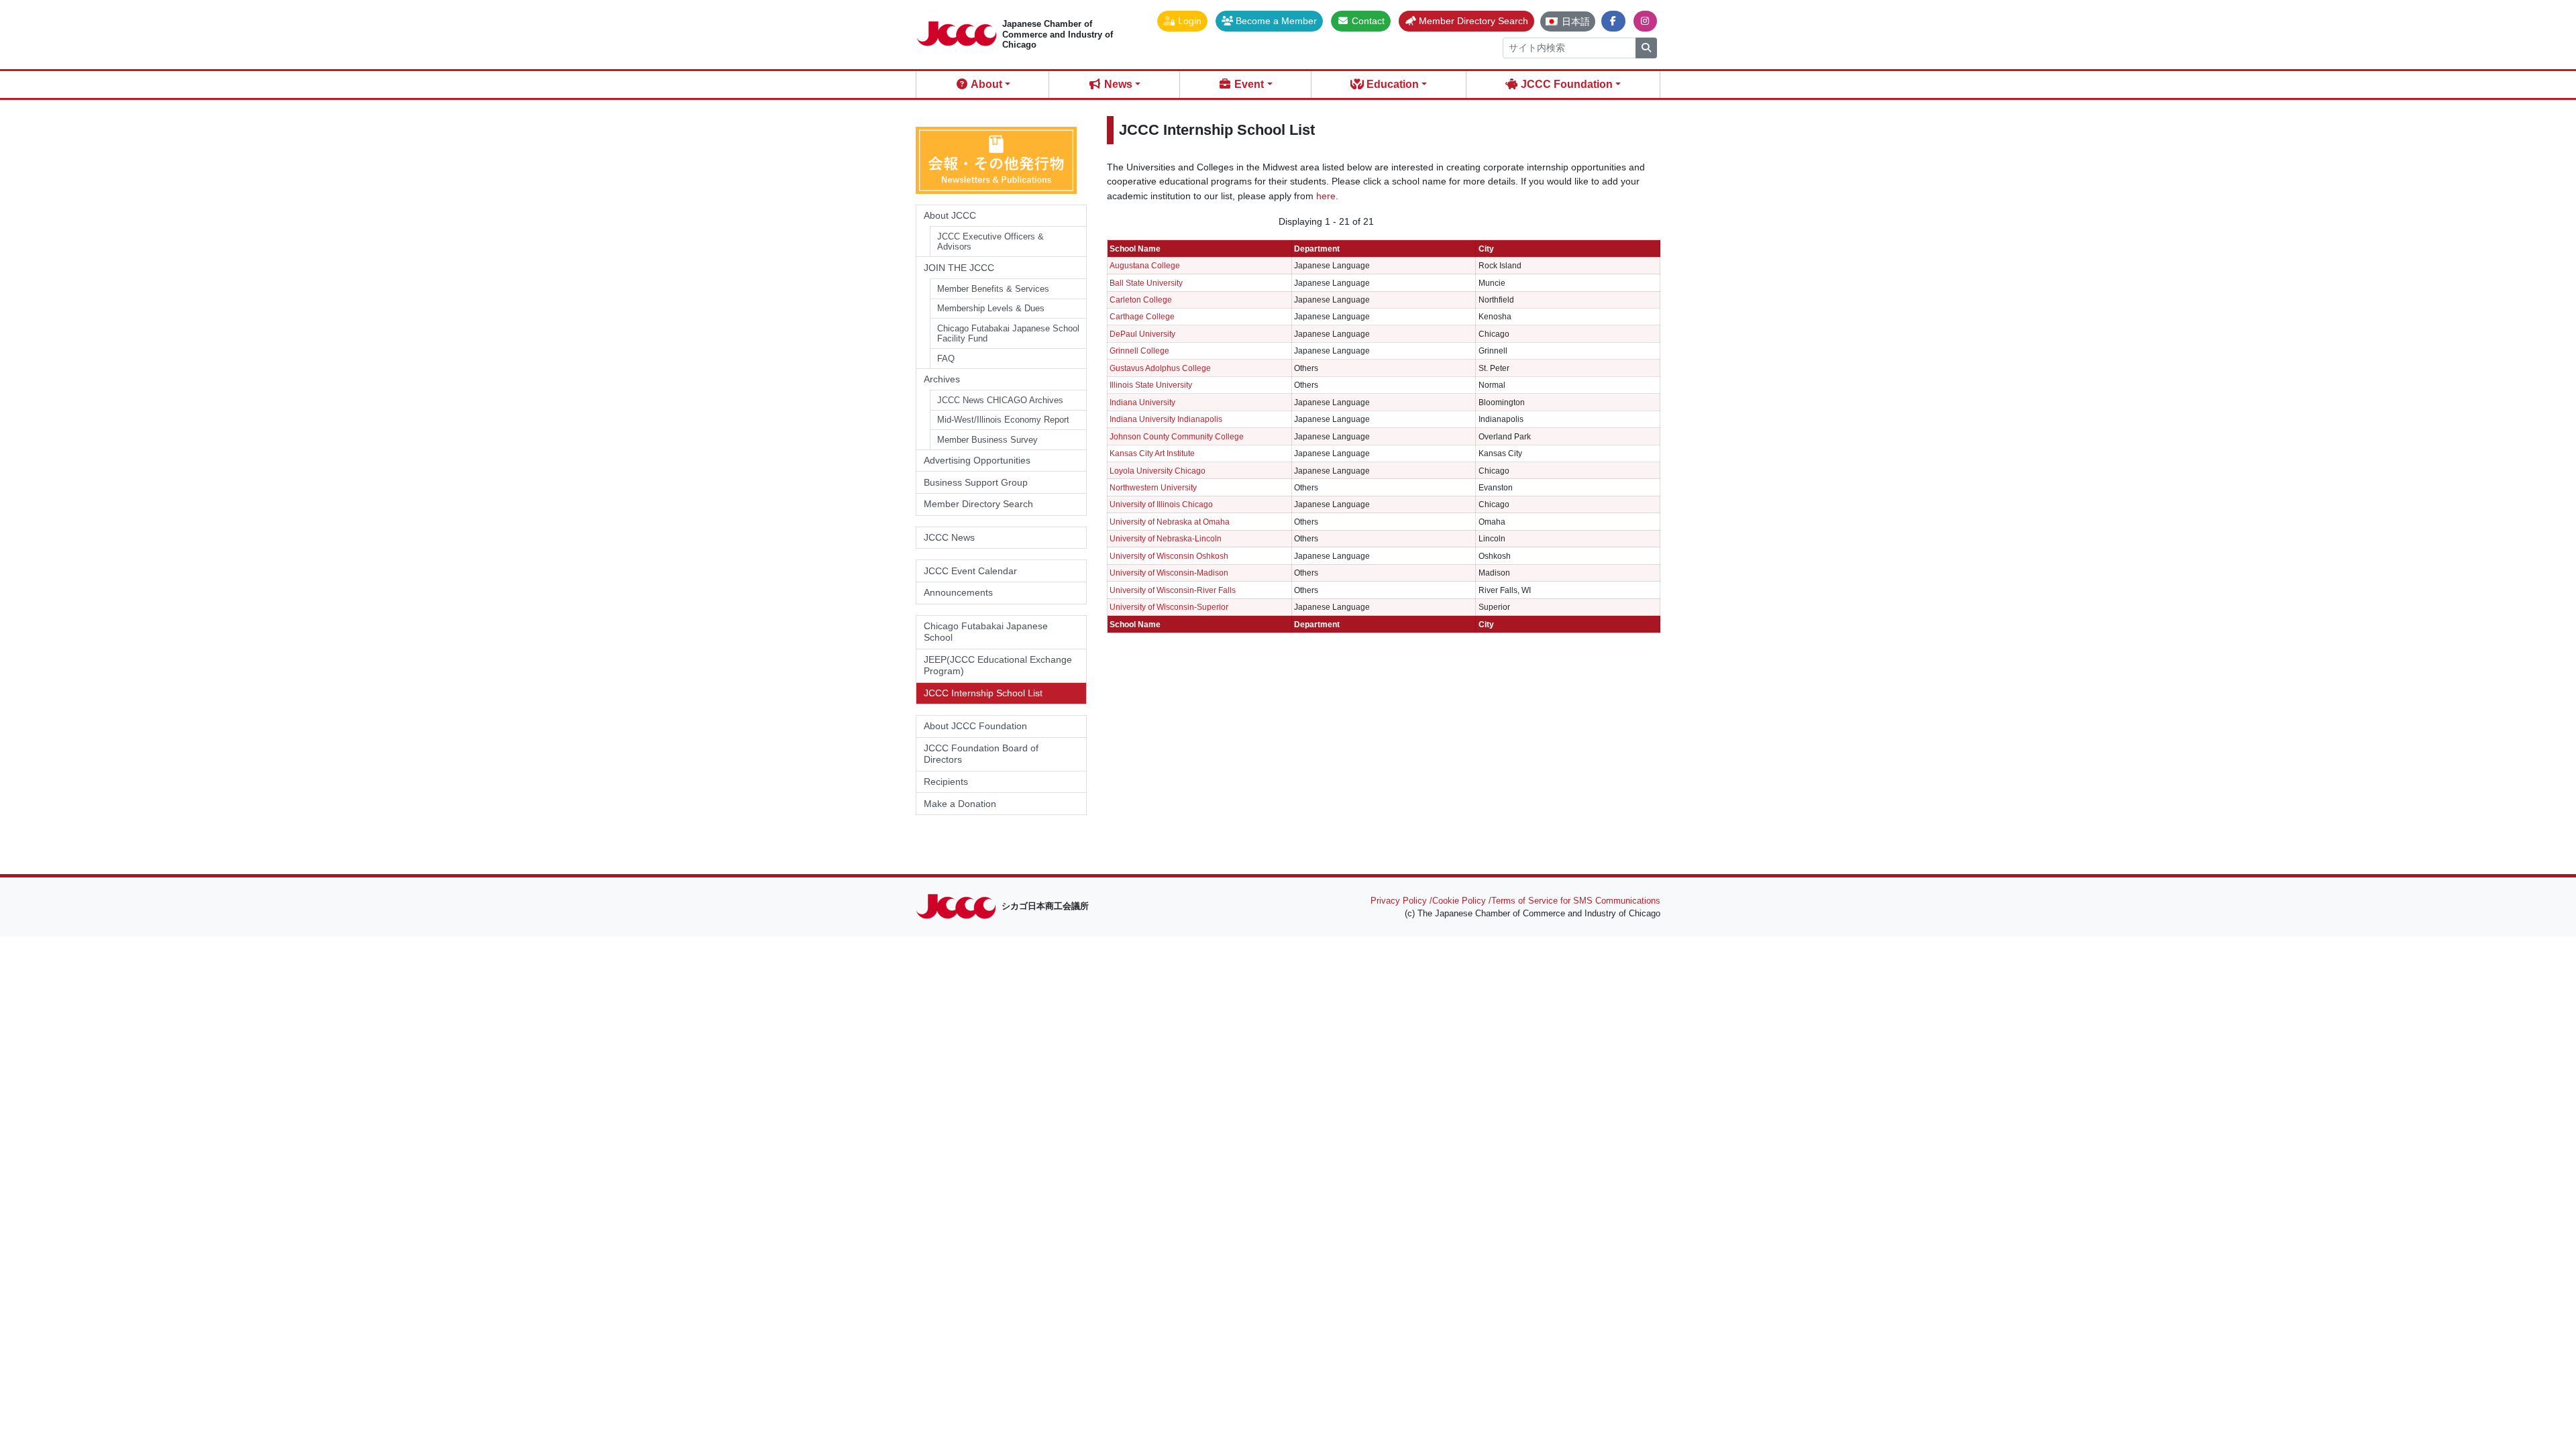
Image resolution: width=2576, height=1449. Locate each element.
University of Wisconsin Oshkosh (1169, 556)
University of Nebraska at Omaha (1170, 522)
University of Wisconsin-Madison (1169, 573)
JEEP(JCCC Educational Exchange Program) (998, 665)
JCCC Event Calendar (970, 571)
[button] (1182, 21)
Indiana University (1142, 402)
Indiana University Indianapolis (1166, 419)
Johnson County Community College (1177, 436)
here (1326, 196)
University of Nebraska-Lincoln (1166, 538)
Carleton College (1141, 300)
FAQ (946, 359)
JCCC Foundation (1565, 84)
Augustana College (1145, 265)
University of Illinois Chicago (1161, 504)
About (985, 84)
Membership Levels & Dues (991, 308)
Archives (942, 379)
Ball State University (1146, 283)
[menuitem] (1568, 21)
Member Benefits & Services (993, 289)
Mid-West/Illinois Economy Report (1003, 420)
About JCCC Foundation (975, 726)
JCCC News (949, 537)
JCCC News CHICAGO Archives (1000, 400)
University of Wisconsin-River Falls (1173, 590)
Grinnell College (1139, 351)
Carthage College (1142, 316)
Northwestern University (1153, 487)
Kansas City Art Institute (1152, 453)
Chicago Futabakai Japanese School (986, 632)
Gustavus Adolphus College (1160, 368)
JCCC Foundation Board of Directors (981, 754)
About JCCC (950, 215)
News (1117, 84)
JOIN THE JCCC (959, 268)
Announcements (958, 592)
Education (1391, 84)
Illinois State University (1151, 385)
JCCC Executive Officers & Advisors (990, 242)
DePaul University (1142, 334)
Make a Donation (960, 804)
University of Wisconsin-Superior (1169, 607)
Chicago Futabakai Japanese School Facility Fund (1008, 334)
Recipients (946, 782)
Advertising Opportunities (977, 460)
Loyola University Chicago (1158, 471)
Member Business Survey (987, 440)
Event (1248, 84)
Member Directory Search (978, 504)
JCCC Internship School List (983, 693)
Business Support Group (976, 482)
